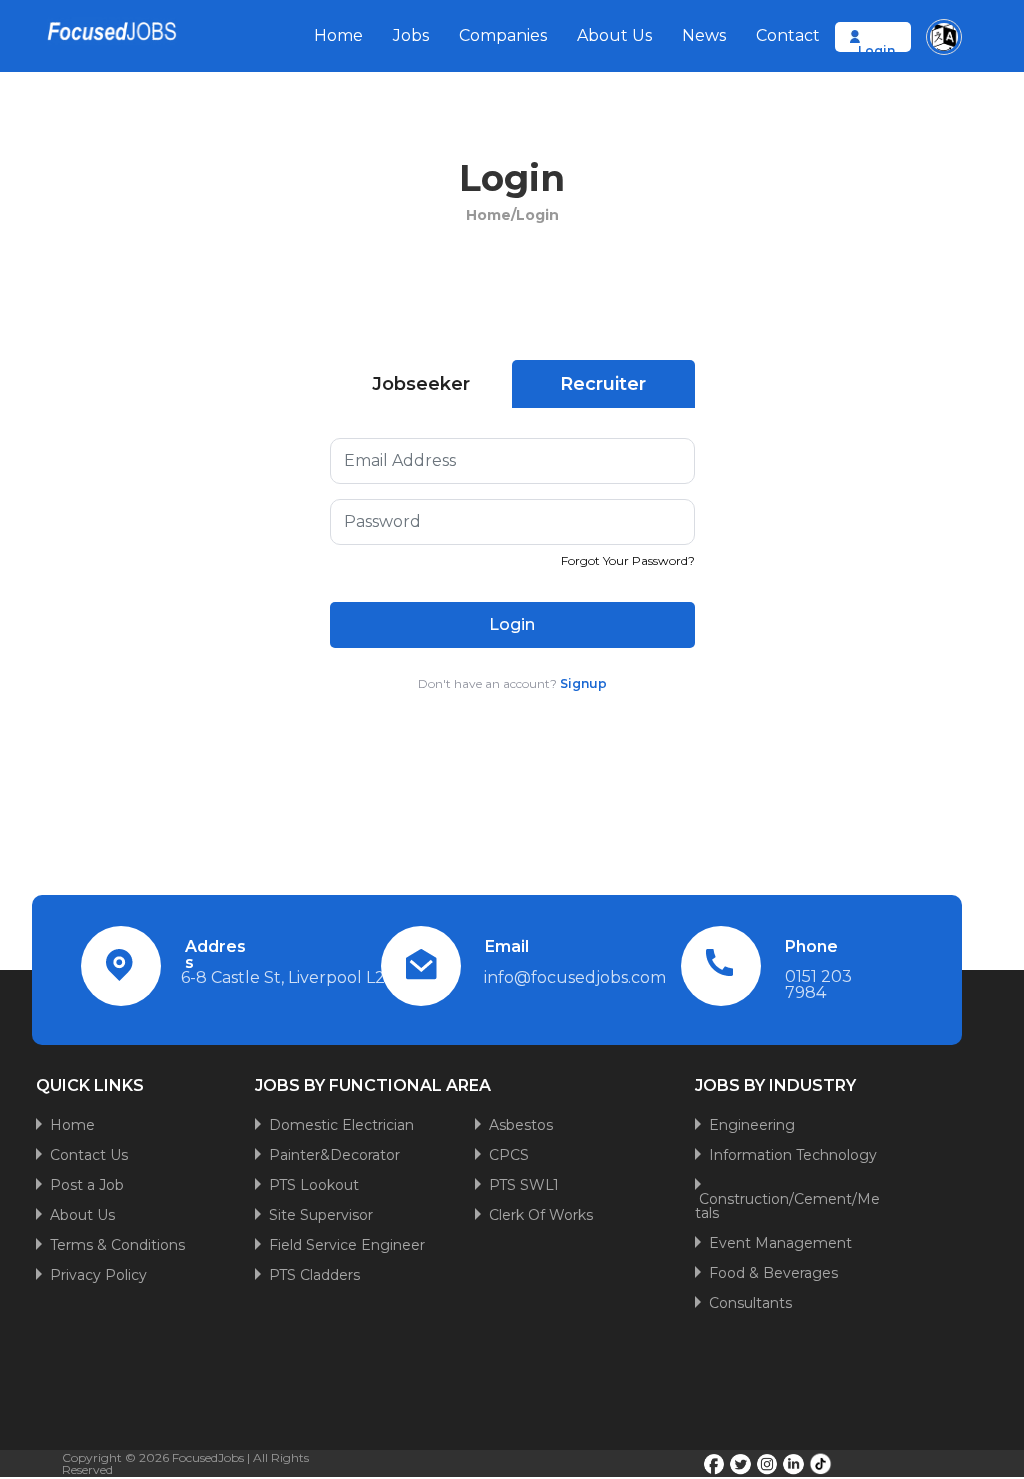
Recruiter (603, 384)
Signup (583, 683)
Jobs (411, 35)
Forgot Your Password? (628, 560)
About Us (614, 35)
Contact (788, 35)
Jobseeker (421, 384)
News (704, 35)
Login (876, 50)
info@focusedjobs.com (575, 977)
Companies (503, 35)
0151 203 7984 (818, 984)
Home (338, 35)
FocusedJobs (208, 1457)
